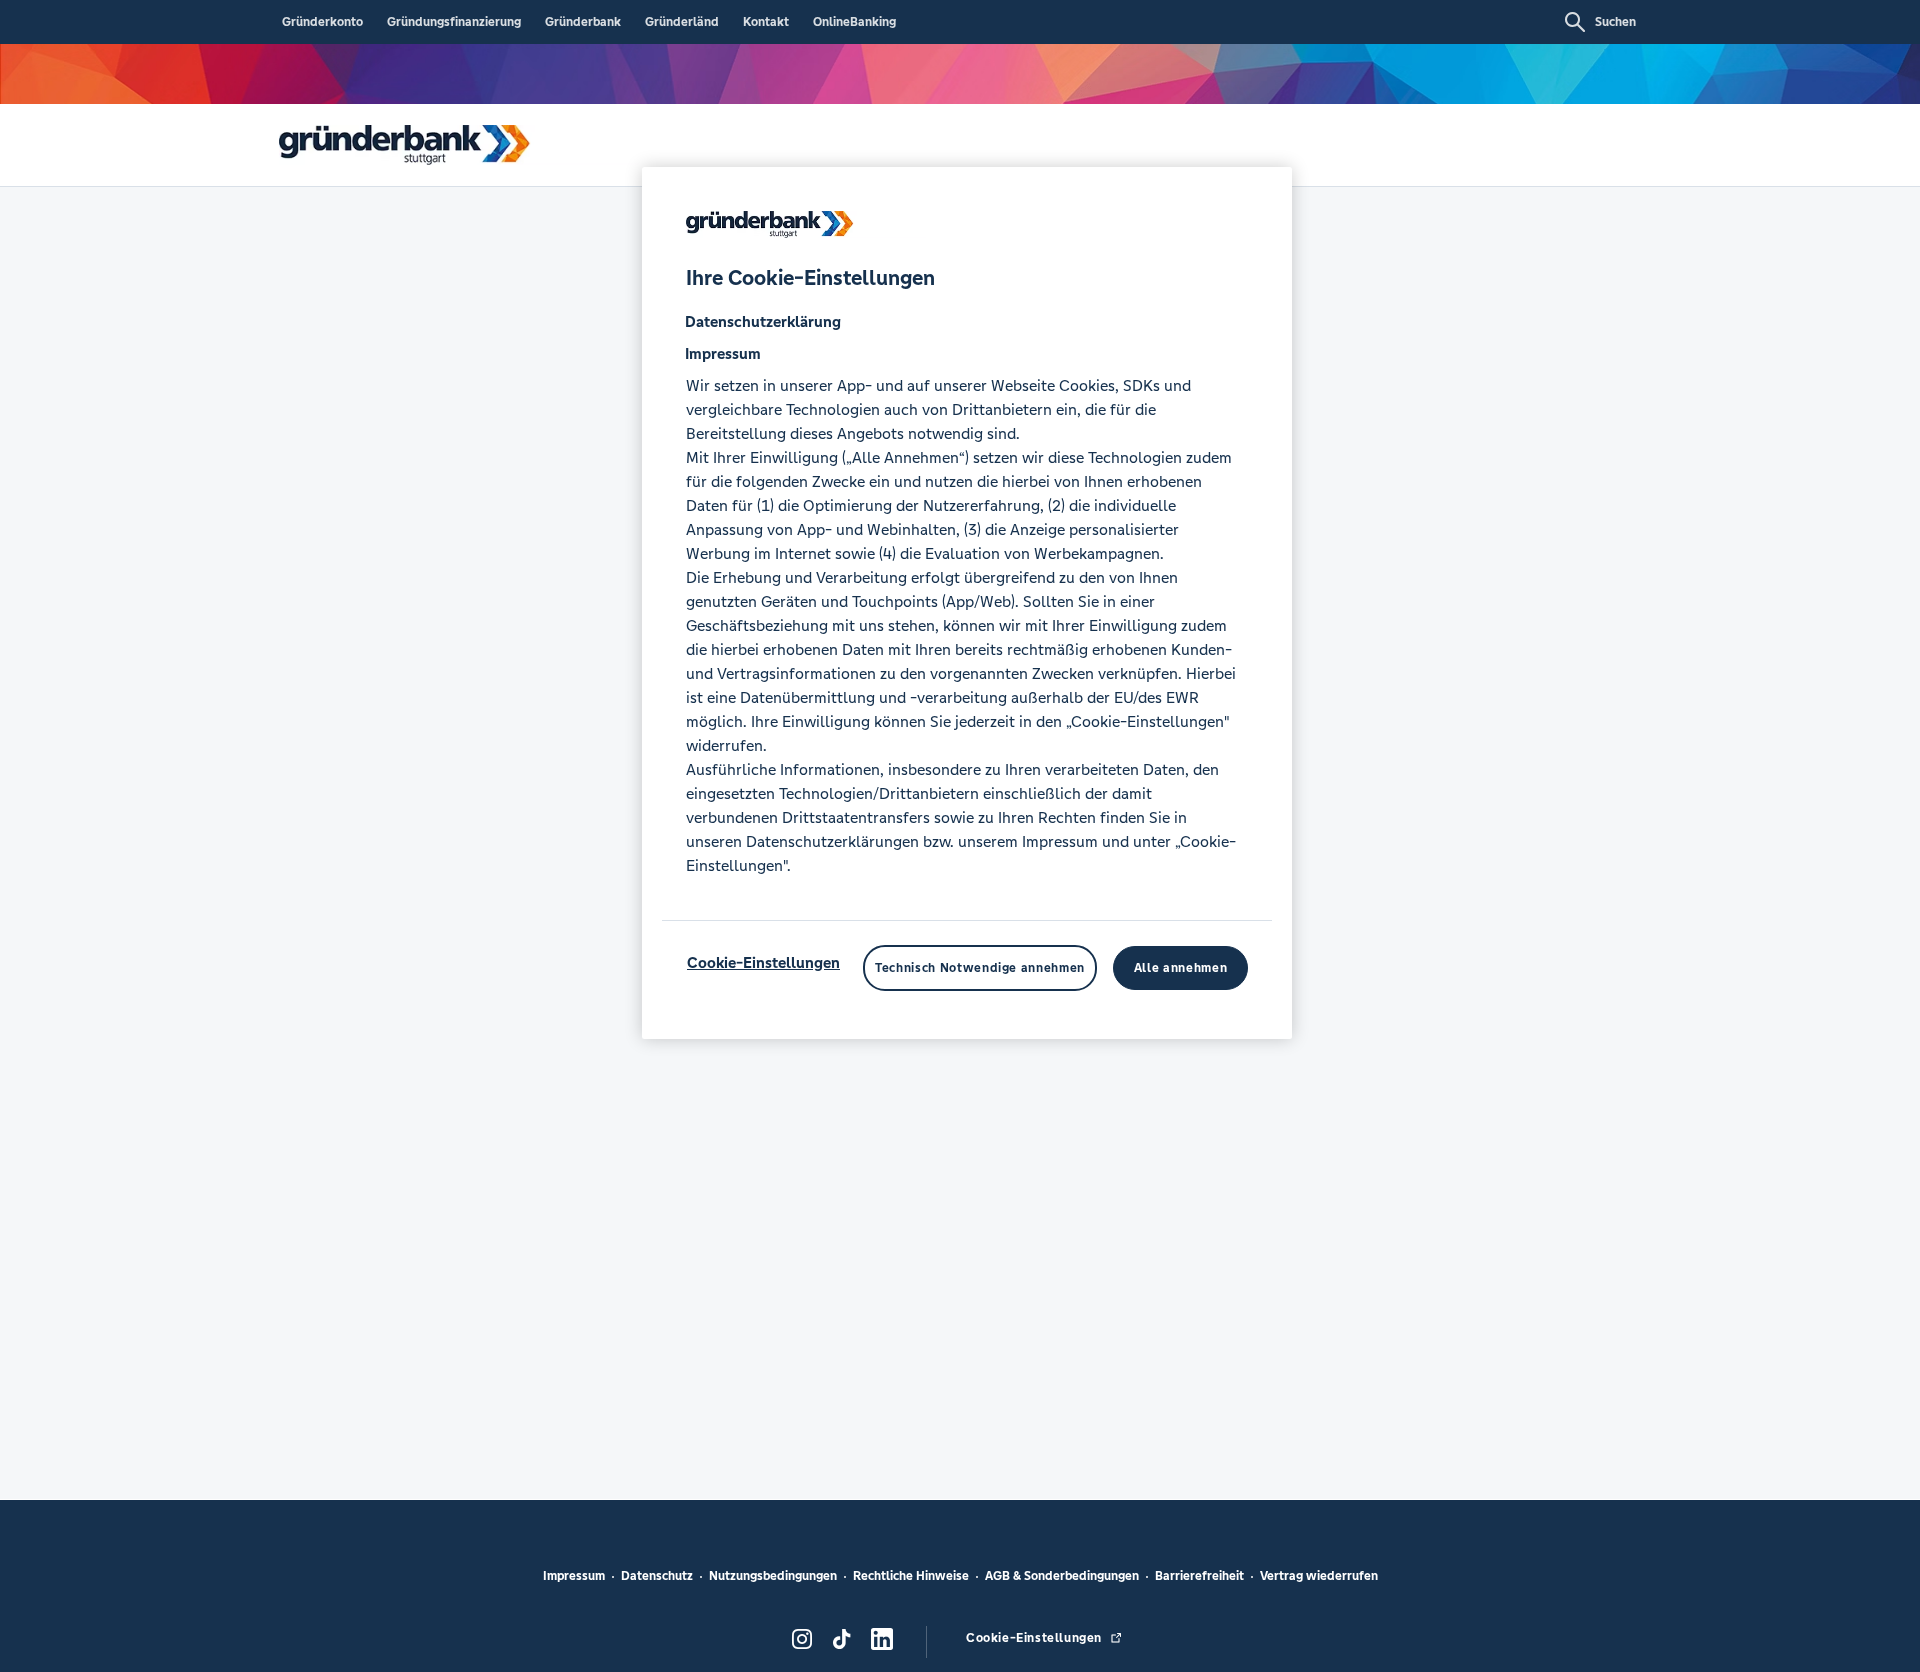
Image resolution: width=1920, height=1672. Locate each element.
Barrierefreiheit (1199, 1576)
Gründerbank (583, 22)
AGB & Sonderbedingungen (1062, 1576)
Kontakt (766, 22)
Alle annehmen (1180, 968)
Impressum (574, 1576)
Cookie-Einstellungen (763, 962)
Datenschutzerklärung (763, 321)
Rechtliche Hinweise (911, 1576)
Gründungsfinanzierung (454, 22)
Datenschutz (657, 1576)
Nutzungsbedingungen (773, 1576)
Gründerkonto (322, 22)
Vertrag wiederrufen (1319, 1576)
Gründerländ (682, 22)
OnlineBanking (854, 22)
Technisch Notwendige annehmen (980, 968)
